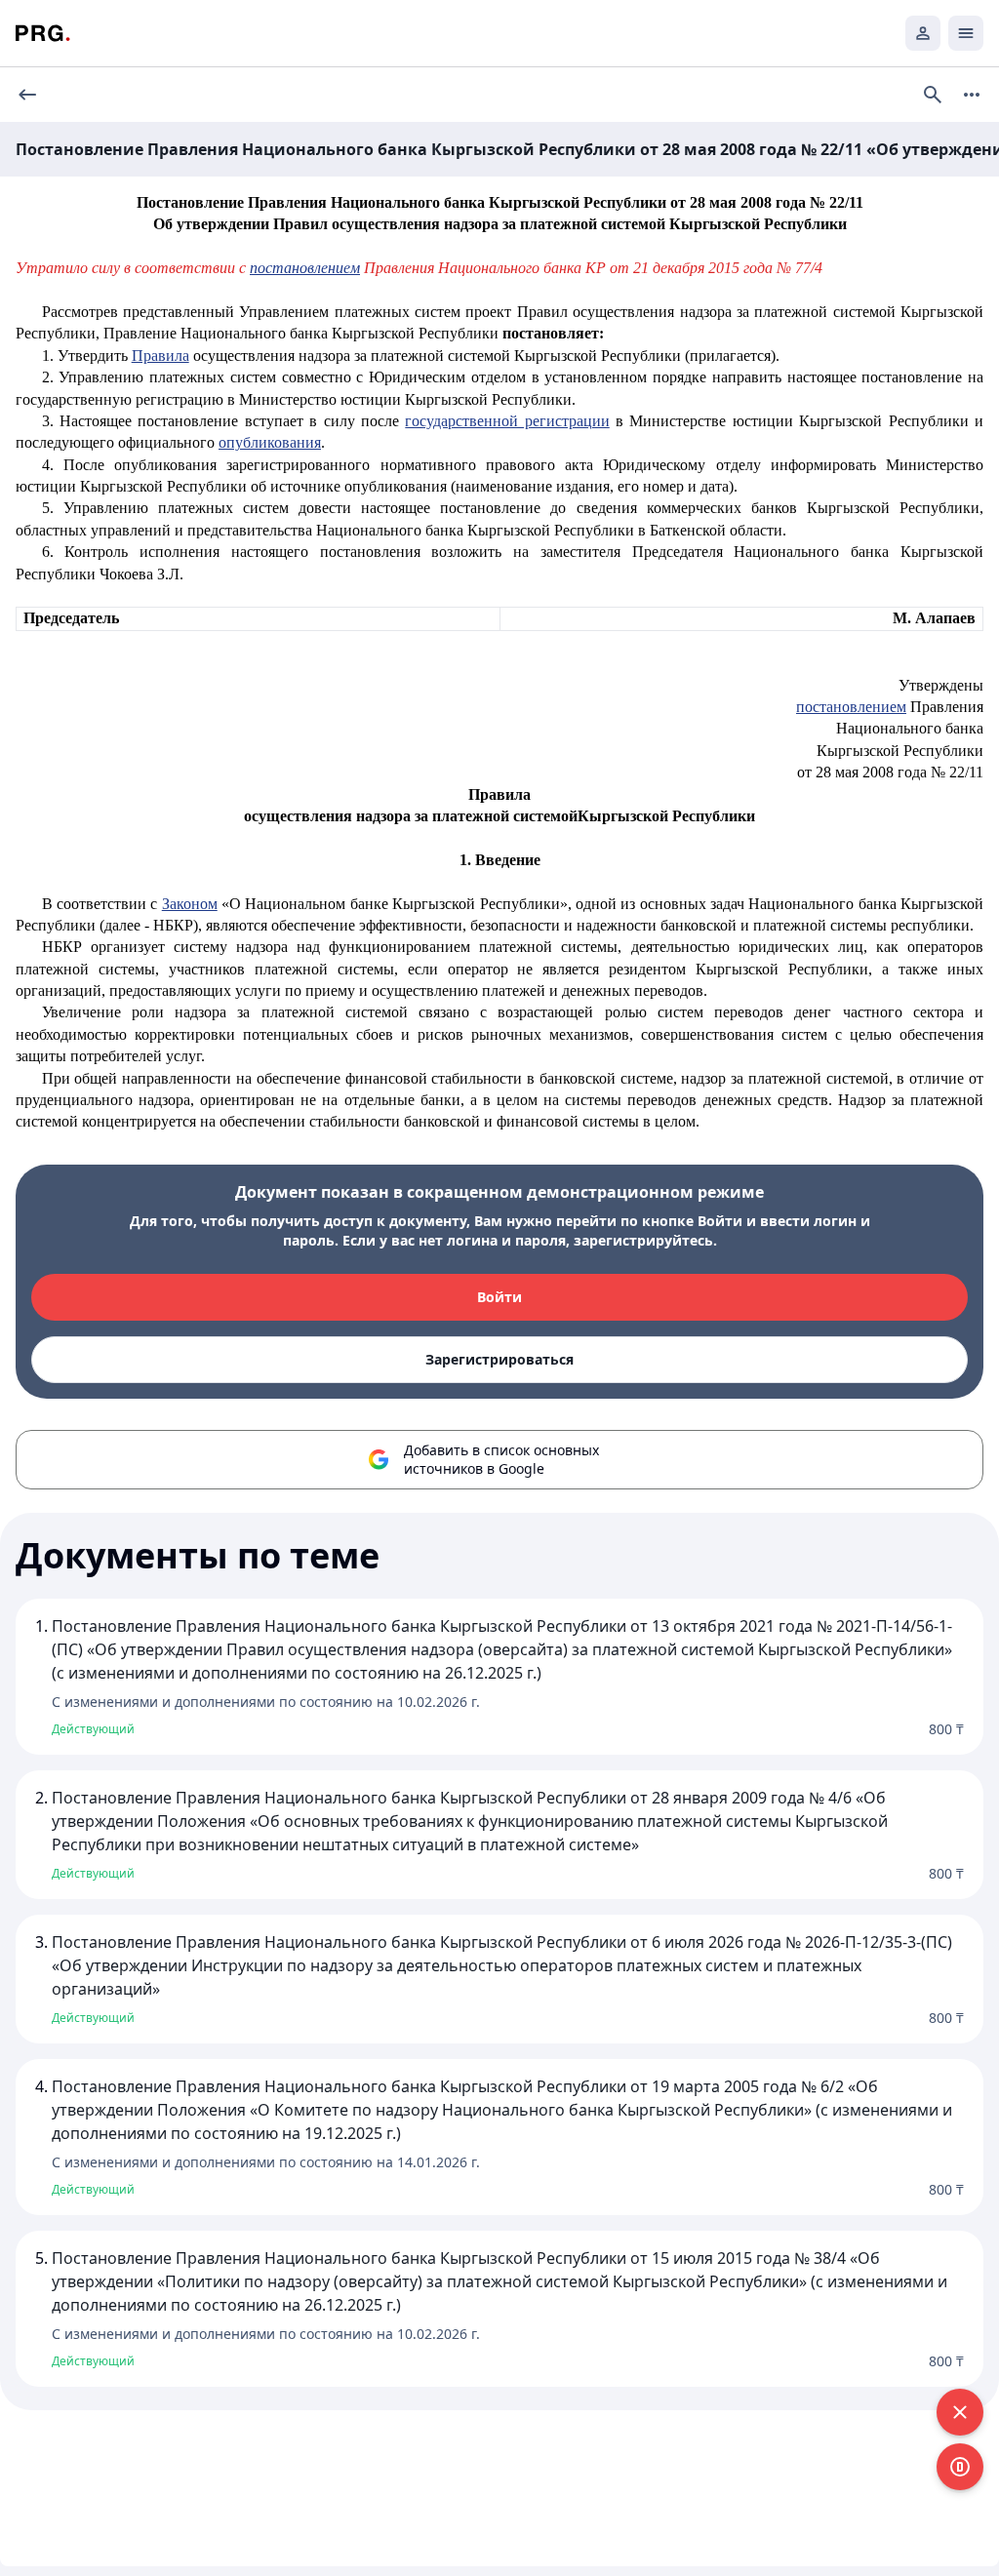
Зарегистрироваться (499, 1359)
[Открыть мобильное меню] (966, 33)
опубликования (270, 442)
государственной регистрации (507, 421)
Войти (499, 1297)
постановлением (305, 268)
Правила (160, 356)
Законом (190, 904)
